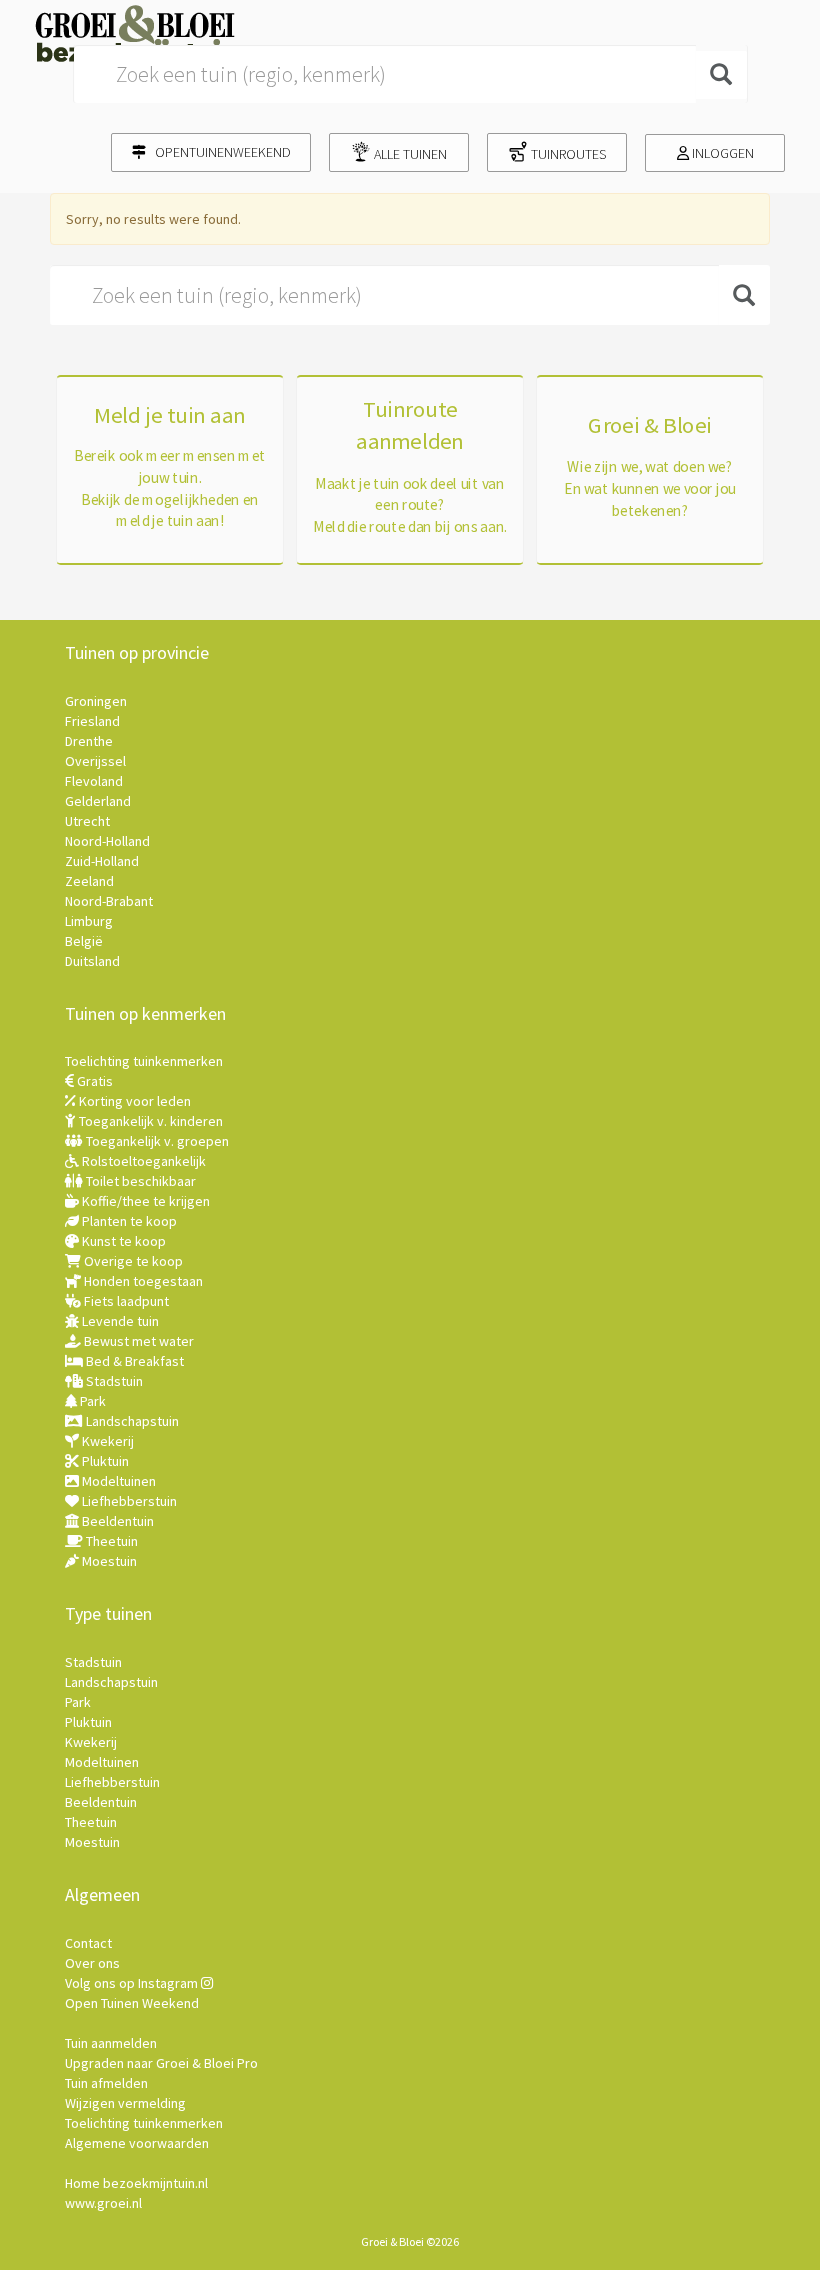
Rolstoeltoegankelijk (142, 1161)
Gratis (93, 1081)
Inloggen (721, 153)
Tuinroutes (567, 154)
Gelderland (98, 801)
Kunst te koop (122, 1241)
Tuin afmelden (106, 2083)
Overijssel (95, 761)
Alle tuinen (409, 154)
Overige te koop (132, 1261)
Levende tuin (119, 1321)
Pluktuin (104, 1461)
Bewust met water (137, 1341)
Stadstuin (113, 1381)
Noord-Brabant (109, 901)
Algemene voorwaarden (137, 2143)
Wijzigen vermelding (125, 2103)
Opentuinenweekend (218, 152)
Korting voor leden (133, 1101)
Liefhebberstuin (128, 1501)
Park (91, 1401)
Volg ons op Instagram (133, 1983)
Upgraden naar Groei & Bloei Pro (161, 2063)
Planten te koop (128, 1221)
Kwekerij (106, 1441)
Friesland (92, 721)
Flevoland (94, 781)
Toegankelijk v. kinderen (149, 1121)
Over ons (92, 1963)
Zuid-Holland (102, 861)
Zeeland (89, 881)
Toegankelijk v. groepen (156, 1141)
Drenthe (89, 741)
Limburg (89, 921)
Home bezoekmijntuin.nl (136, 2183)
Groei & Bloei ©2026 (410, 2241)
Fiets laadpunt (125, 1301)
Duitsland (92, 961)
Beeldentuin (116, 1521)
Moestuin (108, 1561)
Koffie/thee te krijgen (144, 1201)
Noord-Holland (107, 841)
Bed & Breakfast (133, 1361)
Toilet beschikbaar (139, 1181)
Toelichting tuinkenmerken (144, 1061)
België (84, 941)
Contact (88, 1943)
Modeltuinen (117, 1481)
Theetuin (110, 1541)
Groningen (96, 701)
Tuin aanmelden (111, 2043)
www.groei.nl (103, 2203)
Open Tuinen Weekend (132, 2003)
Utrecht (87, 821)
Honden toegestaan (142, 1281)
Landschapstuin (131, 1421)
